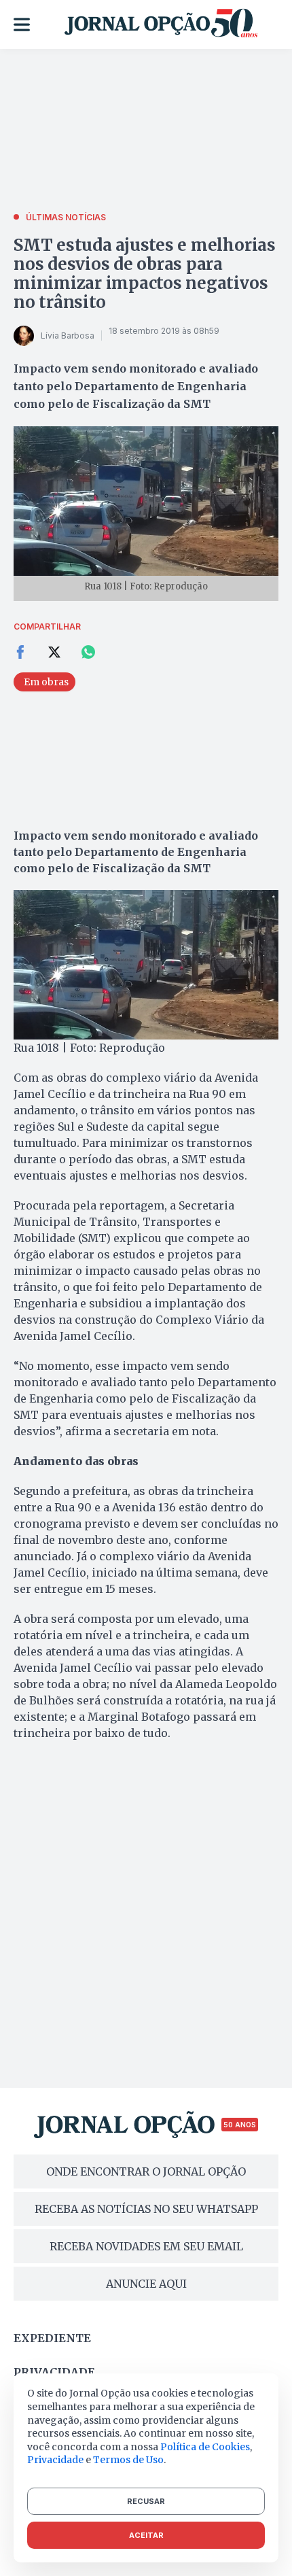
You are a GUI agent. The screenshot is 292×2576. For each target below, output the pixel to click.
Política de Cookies (205, 2447)
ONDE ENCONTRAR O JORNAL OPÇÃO (146, 2171)
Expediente (52, 2338)
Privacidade (54, 2372)
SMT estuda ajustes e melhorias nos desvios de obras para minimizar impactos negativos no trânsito (145, 274)
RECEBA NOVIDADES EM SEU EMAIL (146, 2246)
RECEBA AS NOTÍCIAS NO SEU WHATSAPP (146, 2209)
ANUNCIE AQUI (146, 2284)
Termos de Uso (128, 2460)
